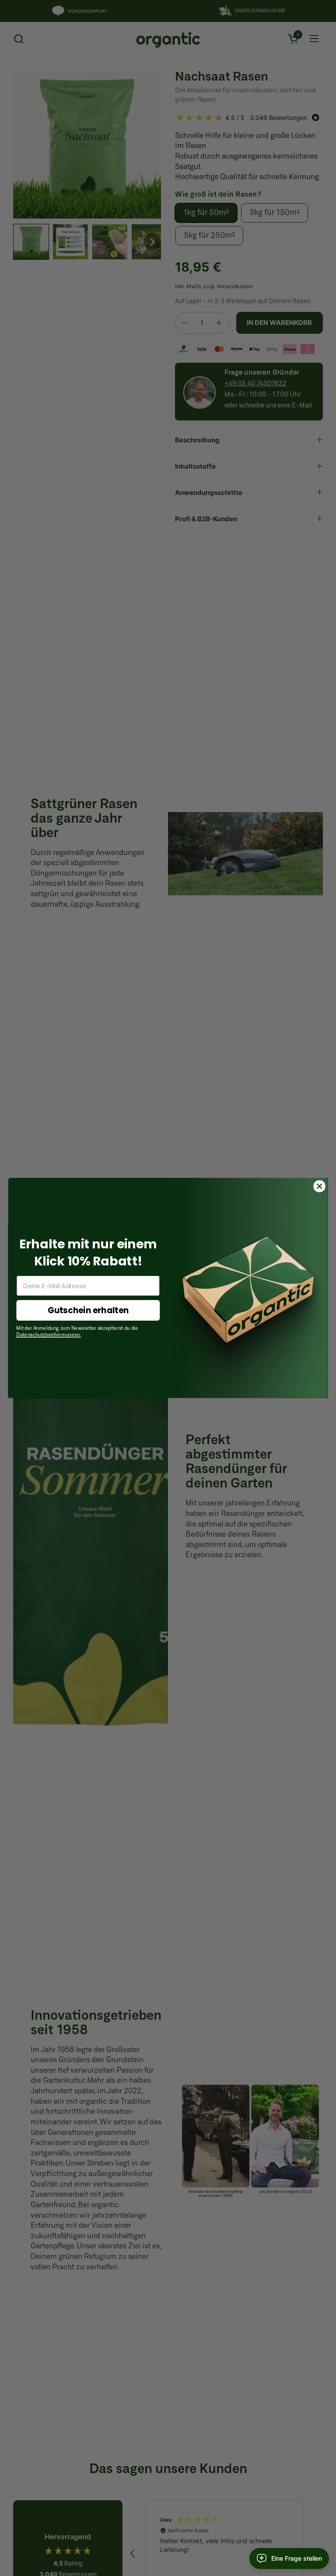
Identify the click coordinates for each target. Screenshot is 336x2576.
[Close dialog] (319, 1186)
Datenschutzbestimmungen (48, 1336)
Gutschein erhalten (88, 1311)
